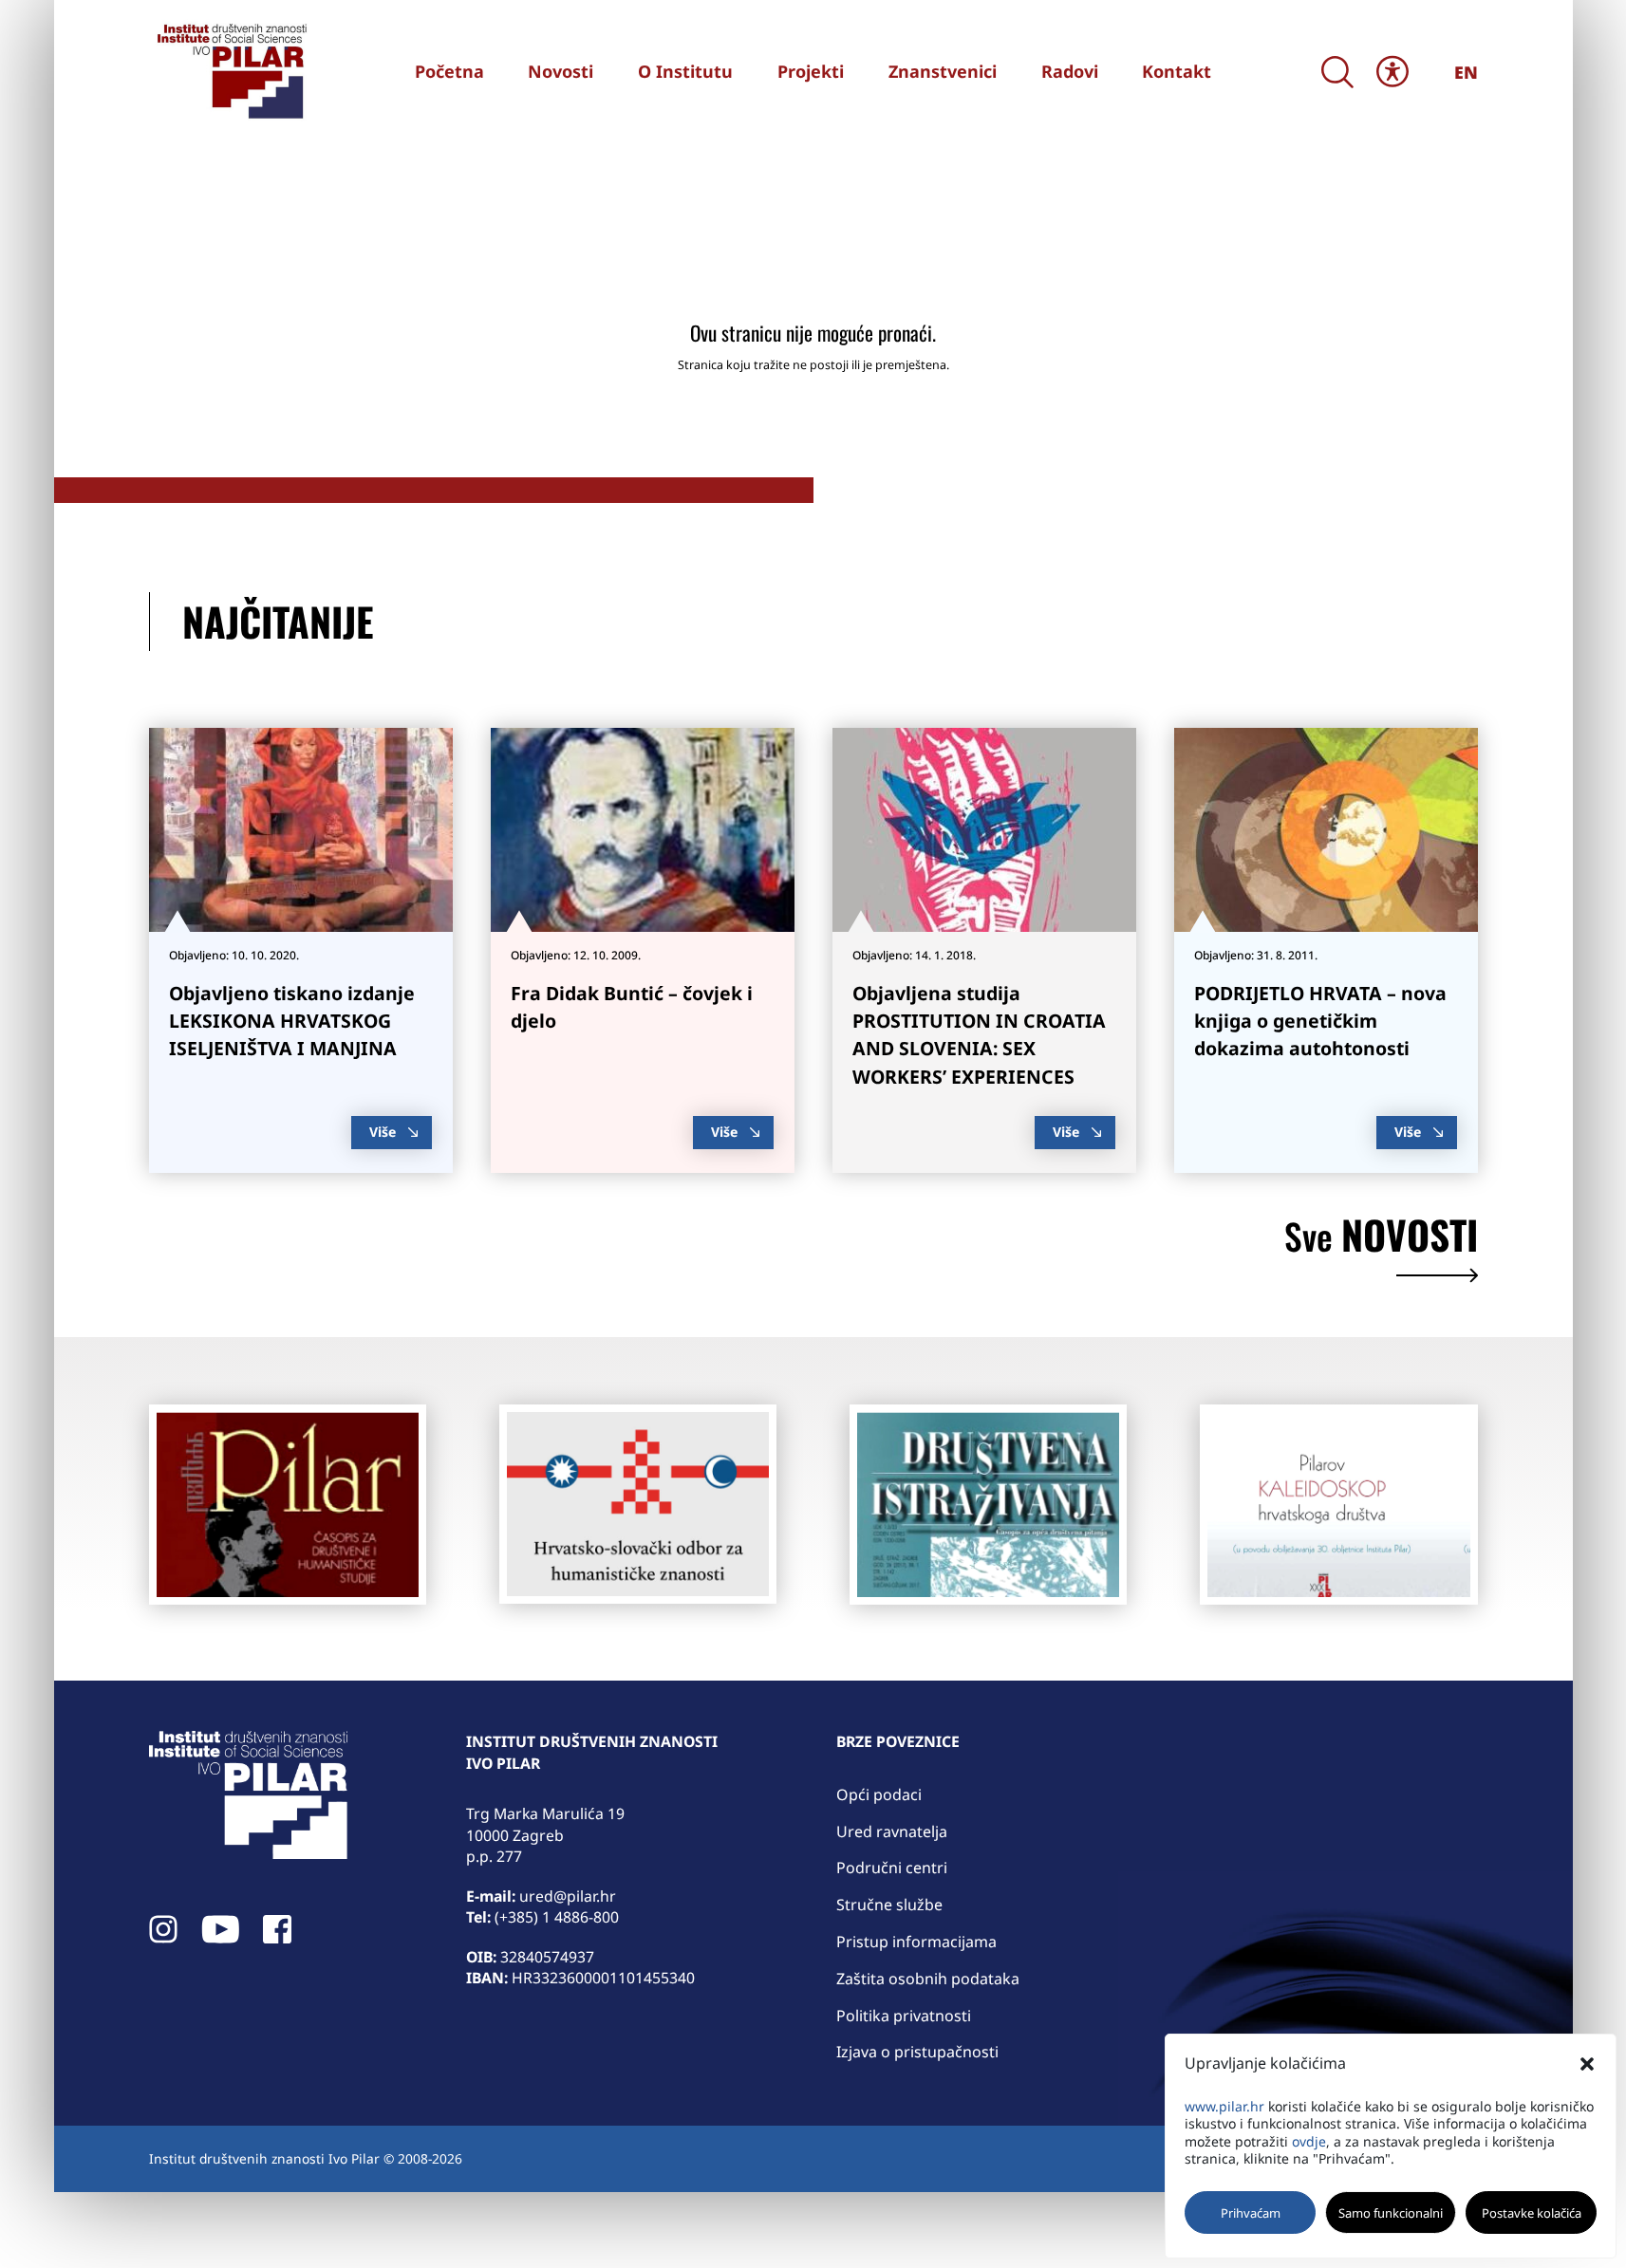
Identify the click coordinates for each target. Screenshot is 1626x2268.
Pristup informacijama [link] (916, 1942)
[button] (1587, 2064)
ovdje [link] (1309, 2141)
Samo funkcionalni (1391, 2213)
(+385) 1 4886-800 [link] (557, 1917)
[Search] (1337, 72)
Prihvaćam (1251, 2213)
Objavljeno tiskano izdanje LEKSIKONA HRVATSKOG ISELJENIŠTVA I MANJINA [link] (292, 1021)
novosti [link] (1381, 1239)
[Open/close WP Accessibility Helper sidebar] (1392, 72)
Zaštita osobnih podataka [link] (928, 1979)
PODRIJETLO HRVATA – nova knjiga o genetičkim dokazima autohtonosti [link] (1320, 1021)
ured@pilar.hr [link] (568, 1896)
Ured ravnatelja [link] (892, 1831)
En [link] (1466, 72)
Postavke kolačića (1532, 2213)
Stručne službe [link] (889, 1905)
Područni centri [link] (892, 1868)
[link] (230, 71)
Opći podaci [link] (879, 1794)
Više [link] (383, 1132)
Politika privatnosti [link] (904, 2016)
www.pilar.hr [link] (1224, 2106)
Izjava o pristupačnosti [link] (917, 2052)
